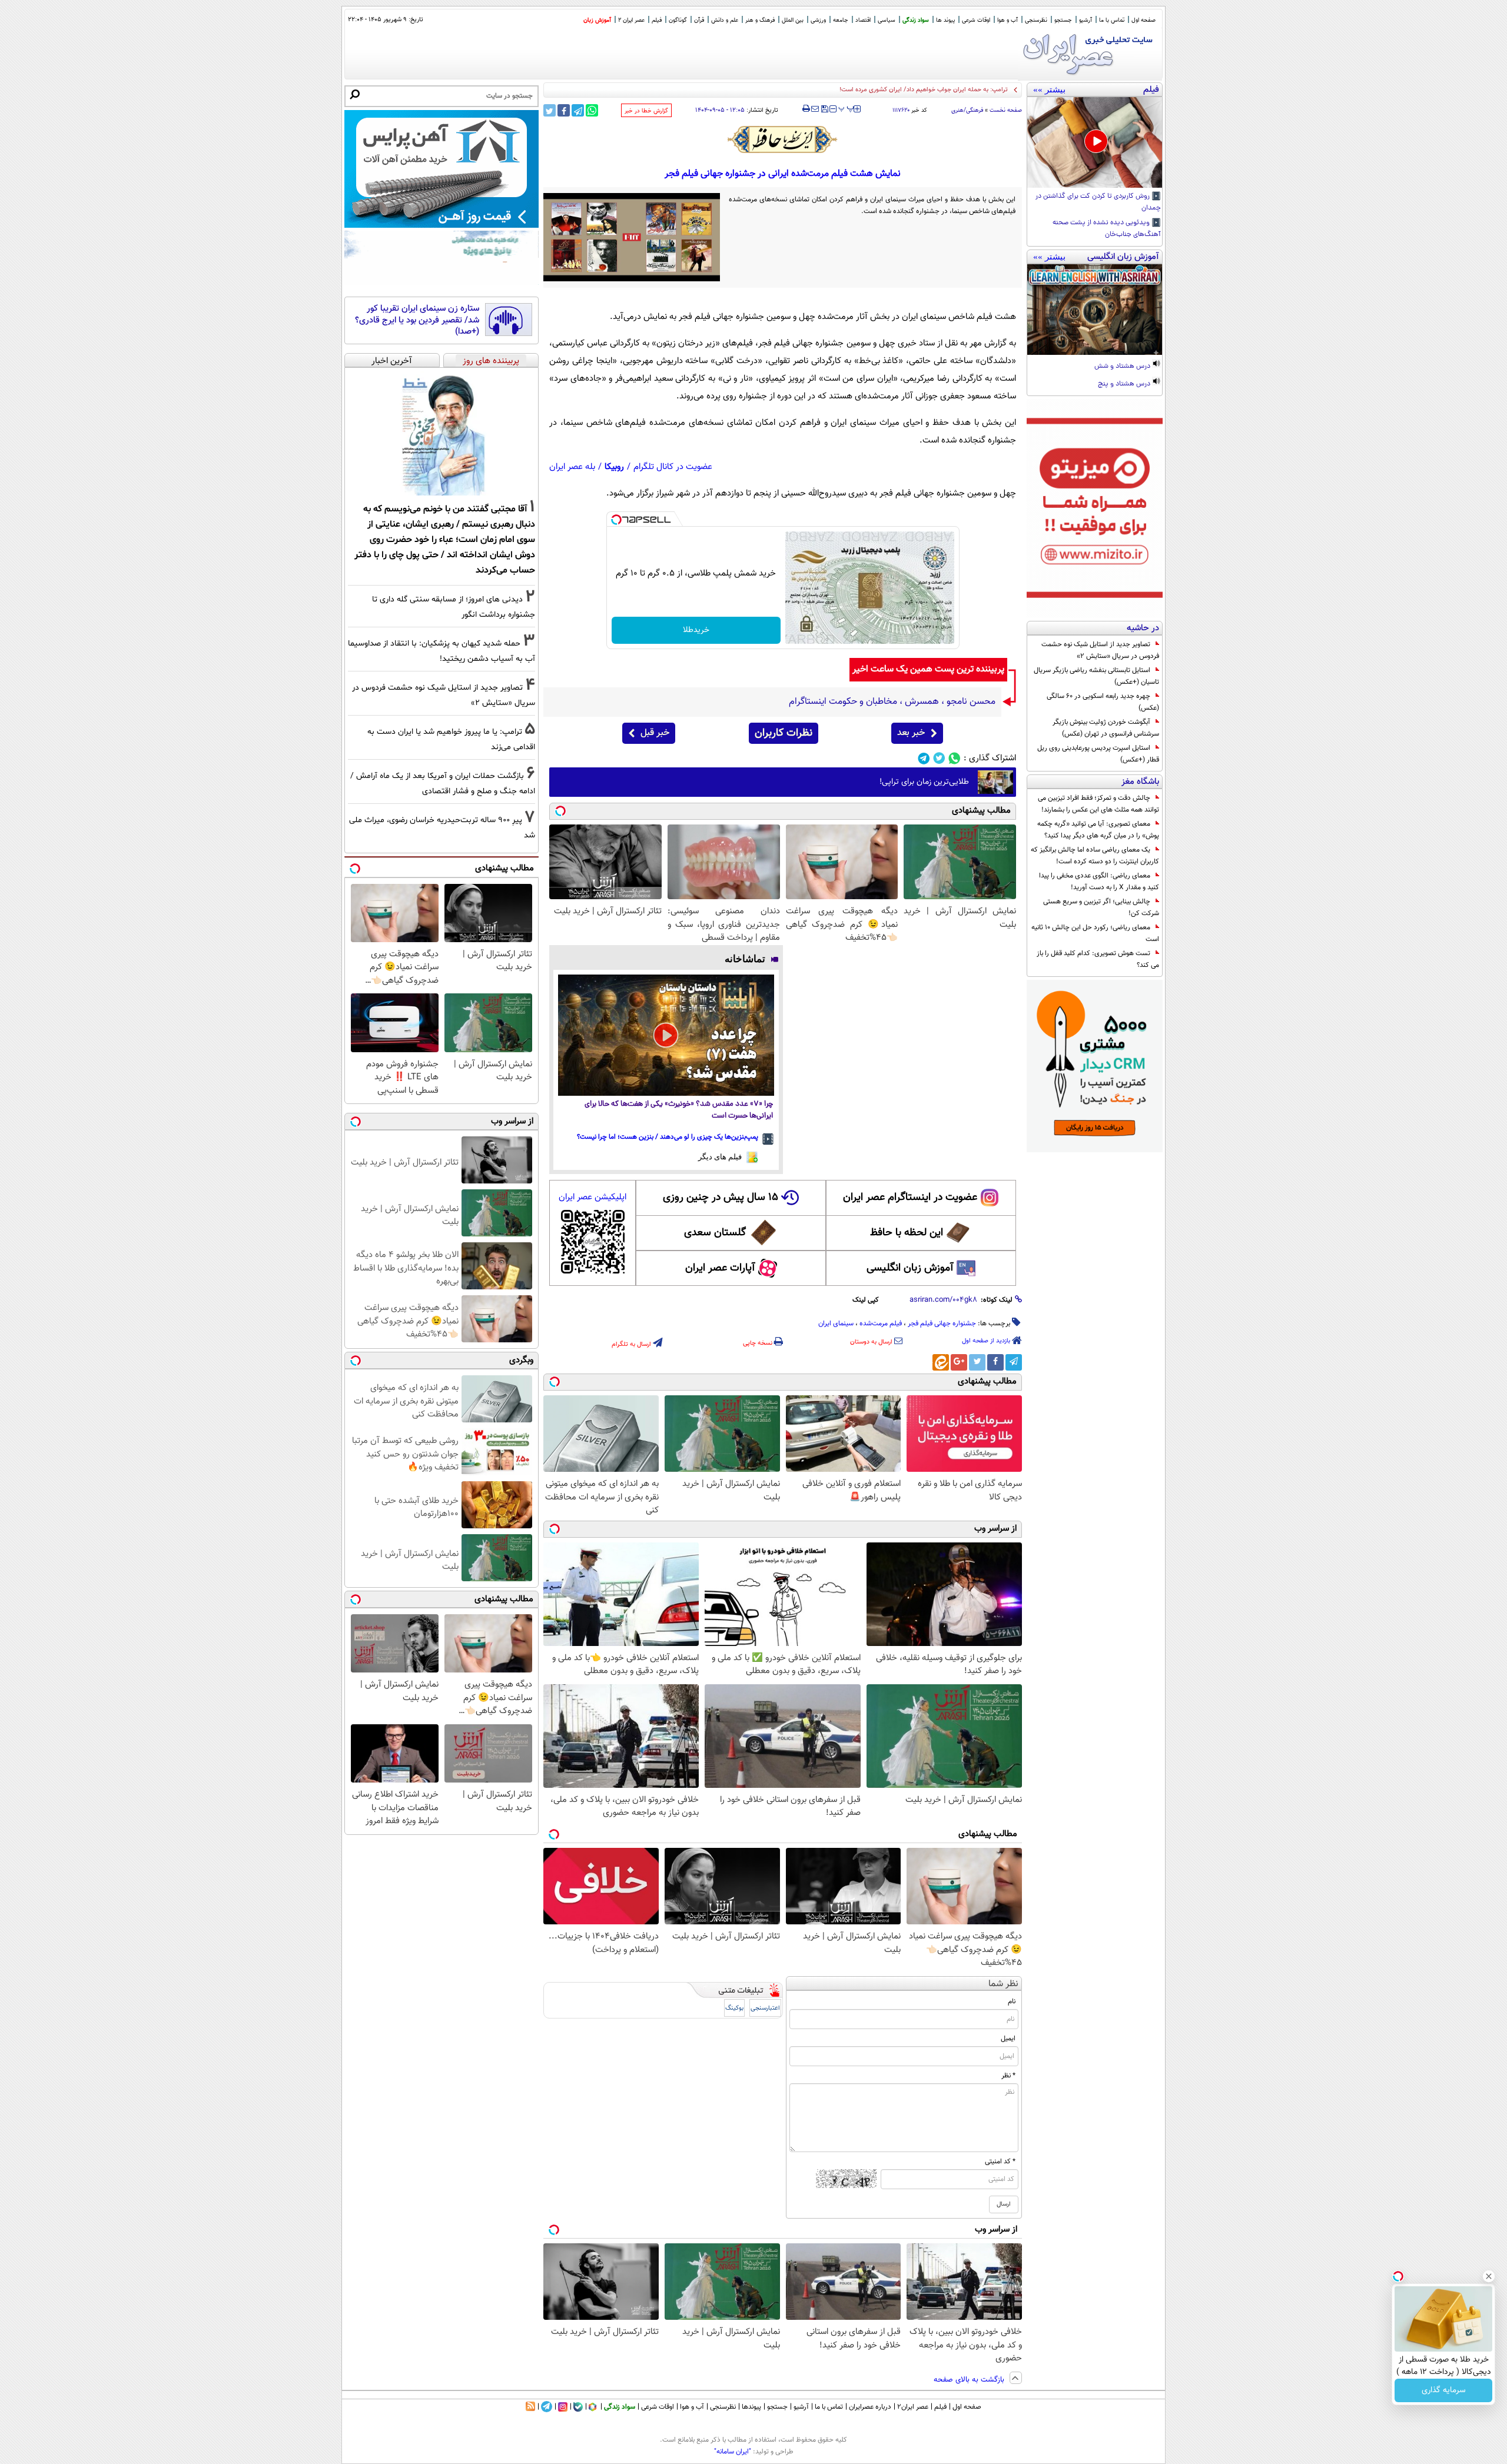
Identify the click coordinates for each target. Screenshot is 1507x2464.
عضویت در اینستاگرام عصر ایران (910, 1198)
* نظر (1008, 2076)
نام (1012, 2001)
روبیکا (614, 467)
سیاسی (887, 20)
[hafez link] (783, 139)
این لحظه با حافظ (907, 1233)
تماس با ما (1112, 20)
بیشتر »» (1049, 89)
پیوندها (751, 2407)
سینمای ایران (836, 1324)
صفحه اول (1143, 20)
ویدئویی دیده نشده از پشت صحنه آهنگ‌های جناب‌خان (1107, 229)
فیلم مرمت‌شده (881, 1324)
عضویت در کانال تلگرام (673, 467)
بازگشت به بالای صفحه (970, 2380)
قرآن (699, 20)
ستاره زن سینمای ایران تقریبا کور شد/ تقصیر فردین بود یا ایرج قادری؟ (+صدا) (417, 320)
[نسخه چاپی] (806, 109)
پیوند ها (945, 20)
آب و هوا (1008, 20)
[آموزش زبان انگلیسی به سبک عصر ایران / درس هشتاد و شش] (1095, 310)
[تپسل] (616, 520)
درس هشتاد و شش (1123, 367)
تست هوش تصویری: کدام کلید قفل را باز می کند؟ (1098, 959)
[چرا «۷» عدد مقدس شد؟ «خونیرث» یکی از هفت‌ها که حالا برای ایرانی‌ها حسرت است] (666, 1035)
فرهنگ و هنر (760, 20)
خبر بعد (911, 733)
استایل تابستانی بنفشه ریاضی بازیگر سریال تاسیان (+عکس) (1096, 676)
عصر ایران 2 (631, 20)
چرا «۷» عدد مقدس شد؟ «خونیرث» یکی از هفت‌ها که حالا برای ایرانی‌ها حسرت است (679, 1110)
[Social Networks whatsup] (955, 758)
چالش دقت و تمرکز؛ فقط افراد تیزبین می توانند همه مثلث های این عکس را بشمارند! (1098, 804)
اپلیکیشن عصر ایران (592, 1197)
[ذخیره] (824, 110)
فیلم (657, 20)
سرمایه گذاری (1444, 2390)
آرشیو (1086, 20)
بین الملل (793, 20)
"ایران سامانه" (733, 2452)
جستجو (1063, 20)
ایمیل (1008, 2039)
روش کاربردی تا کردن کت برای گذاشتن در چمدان (1098, 202)
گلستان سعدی (715, 1233)
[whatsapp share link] (592, 110)
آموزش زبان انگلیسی (910, 1268)
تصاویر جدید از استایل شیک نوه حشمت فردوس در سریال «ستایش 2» (1100, 650)
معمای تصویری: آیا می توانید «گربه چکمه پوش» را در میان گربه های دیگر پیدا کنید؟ (1098, 830)
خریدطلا (696, 630)
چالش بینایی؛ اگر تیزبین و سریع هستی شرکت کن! (1101, 907)
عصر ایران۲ (913, 2407)
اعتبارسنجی (765, 2008)
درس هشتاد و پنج (1125, 384)
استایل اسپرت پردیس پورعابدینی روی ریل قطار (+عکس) (1098, 754)
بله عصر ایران (572, 467)
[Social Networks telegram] (924, 758)
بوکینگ (734, 2008)
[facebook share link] (564, 110)
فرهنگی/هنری (967, 110)
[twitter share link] (550, 110)
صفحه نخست (1006, 110)
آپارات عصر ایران (720, 1268)
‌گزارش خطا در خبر (646, 111)
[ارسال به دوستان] (815, 109)
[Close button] (1489, 2276)
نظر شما (1003, 1984)
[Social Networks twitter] (939, 758)
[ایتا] (941, 1362)
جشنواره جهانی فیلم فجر (942, 1324)
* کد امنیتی (1000, 2162)
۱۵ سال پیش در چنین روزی (721, 1198)
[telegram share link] (578, 110)
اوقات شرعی (976, 20)
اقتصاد (863, 20)
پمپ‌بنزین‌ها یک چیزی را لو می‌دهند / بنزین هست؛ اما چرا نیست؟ (668, 1137)
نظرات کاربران (784, 733)
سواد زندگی (916, 20)
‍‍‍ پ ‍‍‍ (847, 108)
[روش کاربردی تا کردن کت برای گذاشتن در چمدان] (1095, 142)
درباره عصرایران (870, 2407)
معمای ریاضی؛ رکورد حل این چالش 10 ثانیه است (1095, 933)
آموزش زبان (597, 20)
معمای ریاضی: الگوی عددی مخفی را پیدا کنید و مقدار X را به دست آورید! (1099, 882)
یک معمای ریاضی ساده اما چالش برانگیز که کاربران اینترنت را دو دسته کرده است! (1095, 856)
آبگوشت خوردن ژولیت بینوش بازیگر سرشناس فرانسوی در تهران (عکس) (1106, 728)
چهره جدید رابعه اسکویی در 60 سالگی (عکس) (1103, 702)
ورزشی (818, 20)
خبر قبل (655, 733)
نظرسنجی (1036, 20)
